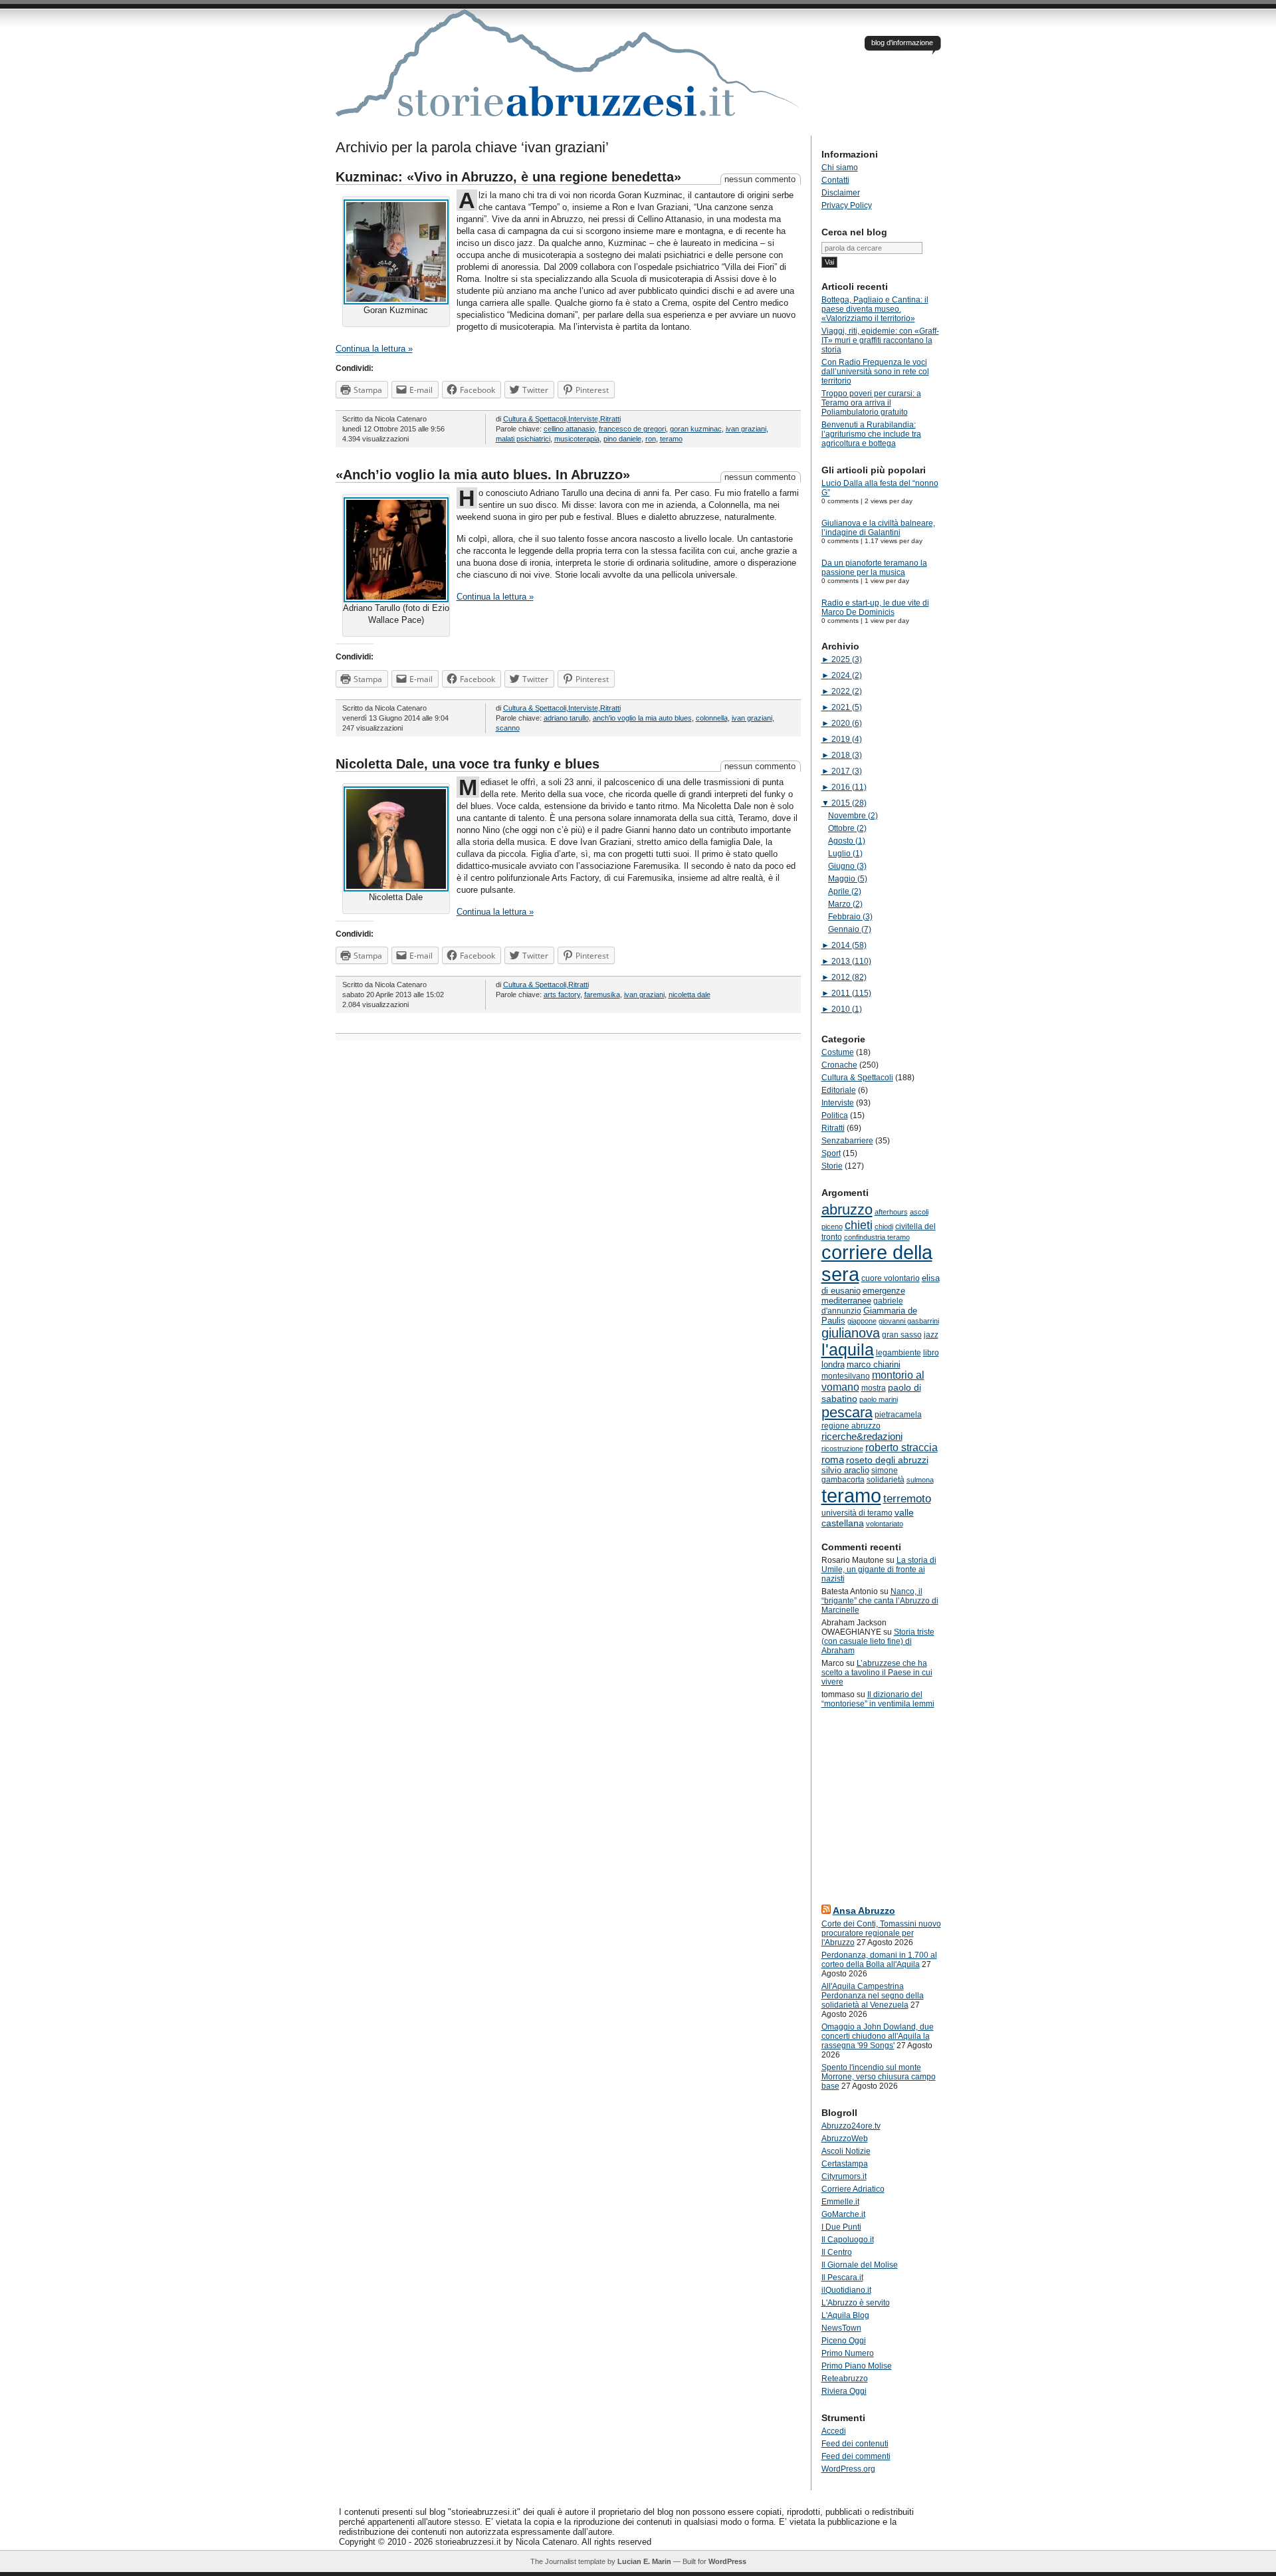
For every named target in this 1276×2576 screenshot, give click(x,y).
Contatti (835, 180)
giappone (862, 1321)
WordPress (727, 2561)
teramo (671, 439)
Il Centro (837, 2252)
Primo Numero (848, 2353)
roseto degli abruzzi (887, 1460)
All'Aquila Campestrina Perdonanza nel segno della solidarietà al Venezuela (873, 1996)
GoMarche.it (843, 2214)
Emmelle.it (840, 2202)
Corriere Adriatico (853, 2189)
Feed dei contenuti (855, 2444)
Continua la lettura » (374, 349)
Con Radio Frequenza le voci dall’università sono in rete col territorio (875, 372)
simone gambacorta (860, 1475)
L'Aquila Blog (845, 2315)
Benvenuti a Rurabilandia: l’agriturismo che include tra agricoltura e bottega (871, 434)
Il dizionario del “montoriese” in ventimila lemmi (878, 1699)
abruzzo (847, 1210)
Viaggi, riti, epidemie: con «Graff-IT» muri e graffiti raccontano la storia (880, 340)
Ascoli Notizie (846, 2151)
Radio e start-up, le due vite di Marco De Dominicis (875, 608)
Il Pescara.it (842, 2278)
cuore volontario (891, 1278)
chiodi (884, 1227)
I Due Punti (841, 2227)
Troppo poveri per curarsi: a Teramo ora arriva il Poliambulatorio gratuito (871, 403)
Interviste (583, 419)
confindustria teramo (877, 1237)
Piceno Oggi (844, 2341)
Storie (832, 1166)
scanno (508, 728)
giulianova (851, 1333)
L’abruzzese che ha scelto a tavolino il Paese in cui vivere (877, 1673)
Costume (838, 1052)
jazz (931, 1335)
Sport (831, 1153)
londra (833, 1364)
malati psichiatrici (523, 439)
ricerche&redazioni (862, 1436)
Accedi (834, 2431)
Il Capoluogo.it (848, 2240)
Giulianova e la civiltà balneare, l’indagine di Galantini (878, 528)
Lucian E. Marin (644, 2561)
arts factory (562, 995)
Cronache (839, 1065)
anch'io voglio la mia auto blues (642, 718)
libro (931, 1353)
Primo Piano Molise (857, 2366)
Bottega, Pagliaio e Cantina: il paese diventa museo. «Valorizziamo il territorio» (875, 309)
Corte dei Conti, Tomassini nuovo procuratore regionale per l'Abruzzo (881, 1933)
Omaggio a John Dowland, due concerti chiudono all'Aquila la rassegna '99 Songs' (878, 2036)
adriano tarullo (566, 718)
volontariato (885, 1524)
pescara (847, 1412)
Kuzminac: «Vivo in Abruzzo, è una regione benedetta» (508, 177)
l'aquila (848, 1350)
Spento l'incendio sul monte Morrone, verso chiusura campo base (879, 2077)
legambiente (899, 1353)
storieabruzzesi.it (568, 72)
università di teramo (857, 1513)
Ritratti (610, 419)
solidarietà (886, 1480)
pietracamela (898, 1415)
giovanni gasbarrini (909, 1321)
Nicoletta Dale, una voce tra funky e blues (468, 764)
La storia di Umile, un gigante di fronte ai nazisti (879, 1570)
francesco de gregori (632, 429)
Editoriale (839, 1090)
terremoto (907, 1498)
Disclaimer (841, 193)
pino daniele (622, 439)
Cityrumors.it (844, 2176)
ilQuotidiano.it (846, 2290)
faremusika (602, 995)
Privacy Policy (847, 205)
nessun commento (760, 179)
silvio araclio (845, 1470)
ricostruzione (842, 1449)
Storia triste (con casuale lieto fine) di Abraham (878, 1641)
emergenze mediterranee (863, 1296)
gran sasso (902, 1335)
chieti (859, 1225)
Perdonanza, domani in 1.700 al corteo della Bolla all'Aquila (879, 1960)
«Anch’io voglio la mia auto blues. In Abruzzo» (483, 475)
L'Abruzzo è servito (856, 2303)
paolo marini (879, 1399)
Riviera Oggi (844, 2391)
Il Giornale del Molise (860, 2265)
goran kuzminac (696, 429)
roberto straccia (902, 1448)
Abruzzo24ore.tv (851, 2126)
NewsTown (841, 2328)
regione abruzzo (851, 1426)
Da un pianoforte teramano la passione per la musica (874, 568)
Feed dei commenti (856, 2456)
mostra (874, 1388)
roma (833, 1460)
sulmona (920, 1480)
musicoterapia (577, 439)
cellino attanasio (569, 429)
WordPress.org (848, 2469)
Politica (835, 1115)
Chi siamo (840, 168)
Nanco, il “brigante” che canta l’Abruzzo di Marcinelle (880, 1601)
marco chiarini (874, 1364)
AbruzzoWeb (845, 2139)
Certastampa (845, 2164)
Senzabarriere (847, 1141)
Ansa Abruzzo (864, 1911)
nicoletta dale (690, 995)
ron (651, 439)
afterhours (891, 1212)
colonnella (712, 718)
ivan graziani (746, 429)
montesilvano (846, 1376)
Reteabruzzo (845, 2379)
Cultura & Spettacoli (535, 419)
